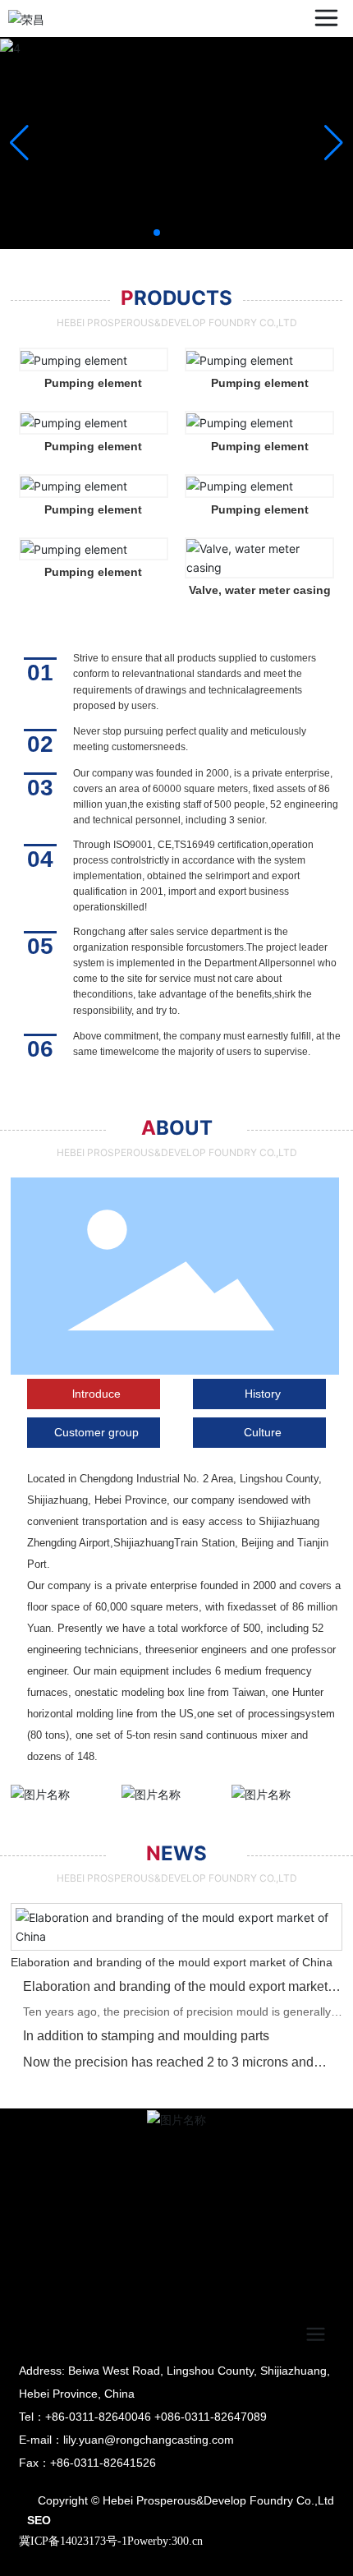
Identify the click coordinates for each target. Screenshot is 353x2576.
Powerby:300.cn (165, 2541)
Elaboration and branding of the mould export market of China (172, 1962)
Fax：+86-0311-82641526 (87, 2463)
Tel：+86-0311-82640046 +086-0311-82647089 (143, 2417)
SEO (39, 2520)
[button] (157, 233)
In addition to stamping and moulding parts (146, 2036)
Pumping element (93, 383)
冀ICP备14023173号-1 (73, 2541)
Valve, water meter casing (260, 590)
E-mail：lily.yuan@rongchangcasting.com (126, 2440)
